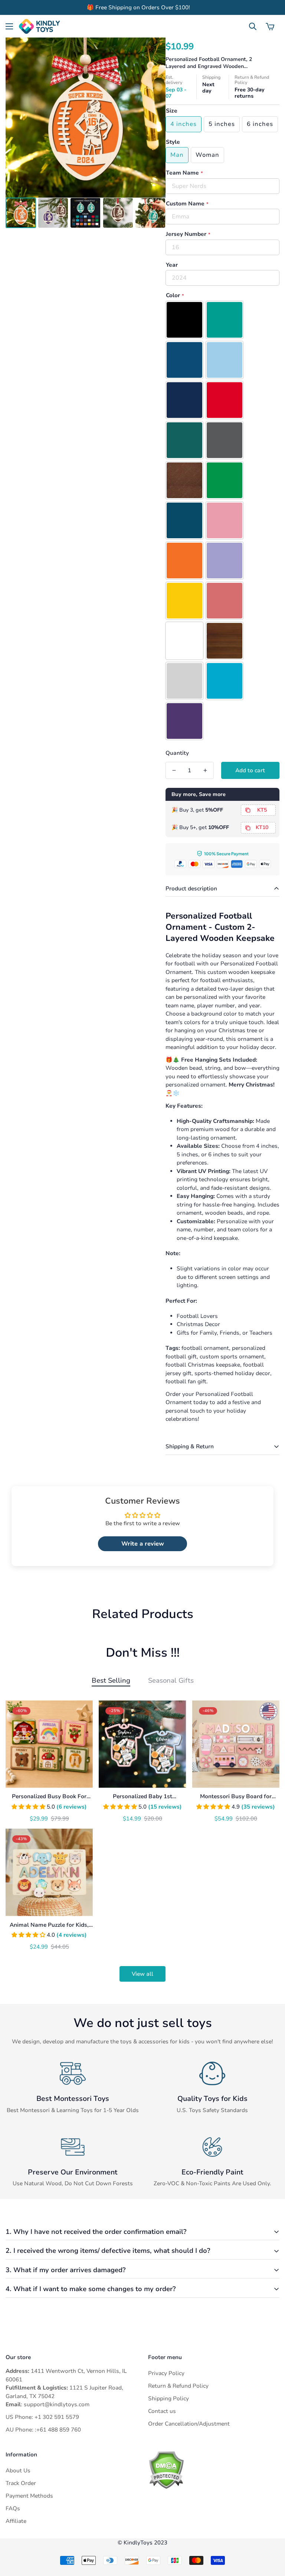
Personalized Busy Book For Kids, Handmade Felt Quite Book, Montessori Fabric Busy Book (49, 1797)
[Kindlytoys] (39, 26)
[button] (270, 26)
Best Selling (111, 1680)
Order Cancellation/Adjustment (189, 2424)
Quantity (177, 753)
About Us (18, 2471)
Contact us (162, 2411)
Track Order (21, 2483)
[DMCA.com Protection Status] (214, 2470)
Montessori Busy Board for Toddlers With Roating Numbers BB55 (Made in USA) (236, 1797)
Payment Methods (29, 2496)
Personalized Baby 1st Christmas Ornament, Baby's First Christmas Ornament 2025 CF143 (142, 1797)
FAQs (13, 2508)
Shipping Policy (168, 2398)
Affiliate (16, 2521)
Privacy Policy (166, 2373)
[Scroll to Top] (271, 2536)
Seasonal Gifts (171, 1680)
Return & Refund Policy (178, 2386)
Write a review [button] (143, 1544)
